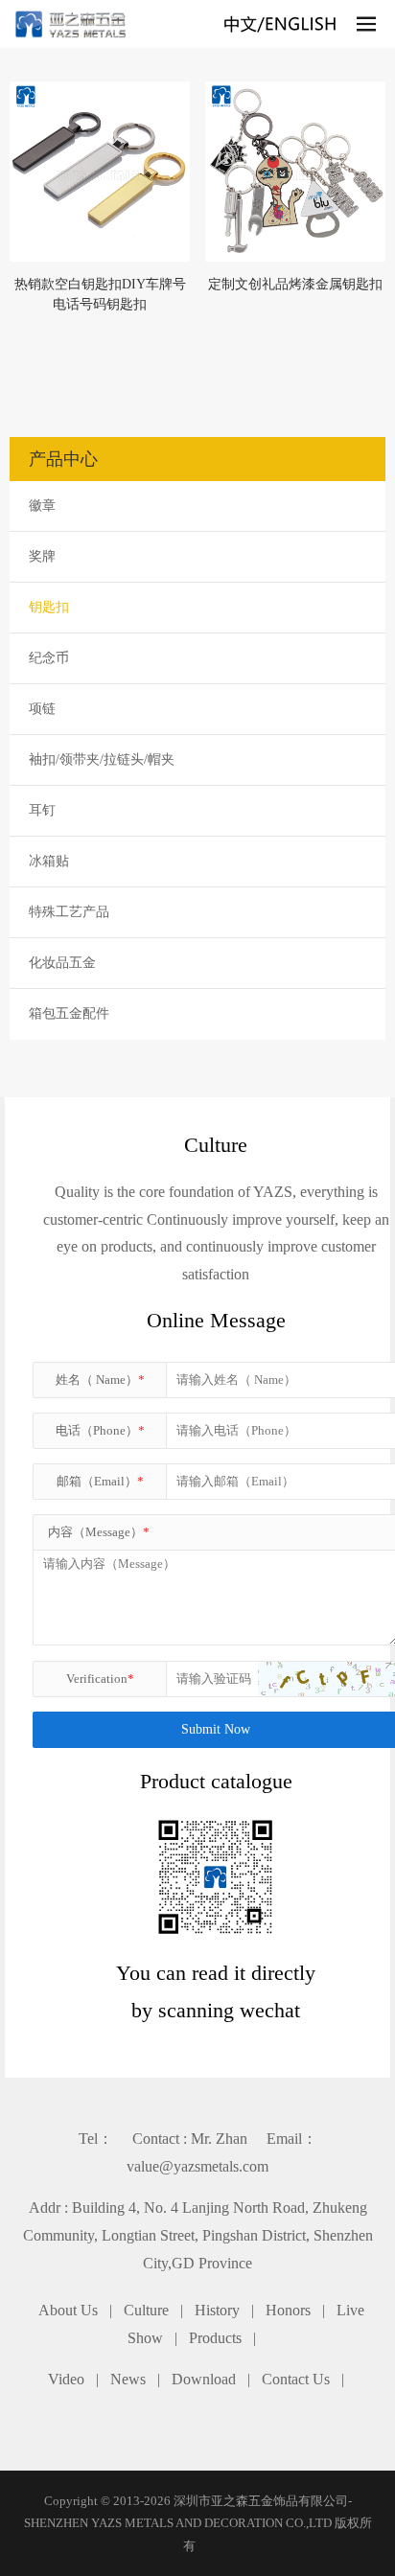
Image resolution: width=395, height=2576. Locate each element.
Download (204, 2379)
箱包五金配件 (69, 1013)
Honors (288, 2310)
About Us (68, 2310)
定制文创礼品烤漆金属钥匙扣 (295, 284)
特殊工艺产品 (69, 912)
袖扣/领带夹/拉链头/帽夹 (102, 759)
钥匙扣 (49, 607)
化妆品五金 (62, 963)
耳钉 (42, 810)
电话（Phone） (100, 1430)
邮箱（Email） (100, 1481)
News (128, 2379)
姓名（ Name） (100, 1380)
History (217, 2310)
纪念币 (49, 658)
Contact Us (296, 2379)
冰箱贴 (49, 861)
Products (215, 2338)
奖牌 (42, 556)
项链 (42, 709)
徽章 (42, 506)
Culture (146, 2310)
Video (66, 2379)
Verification (100, 1679)
